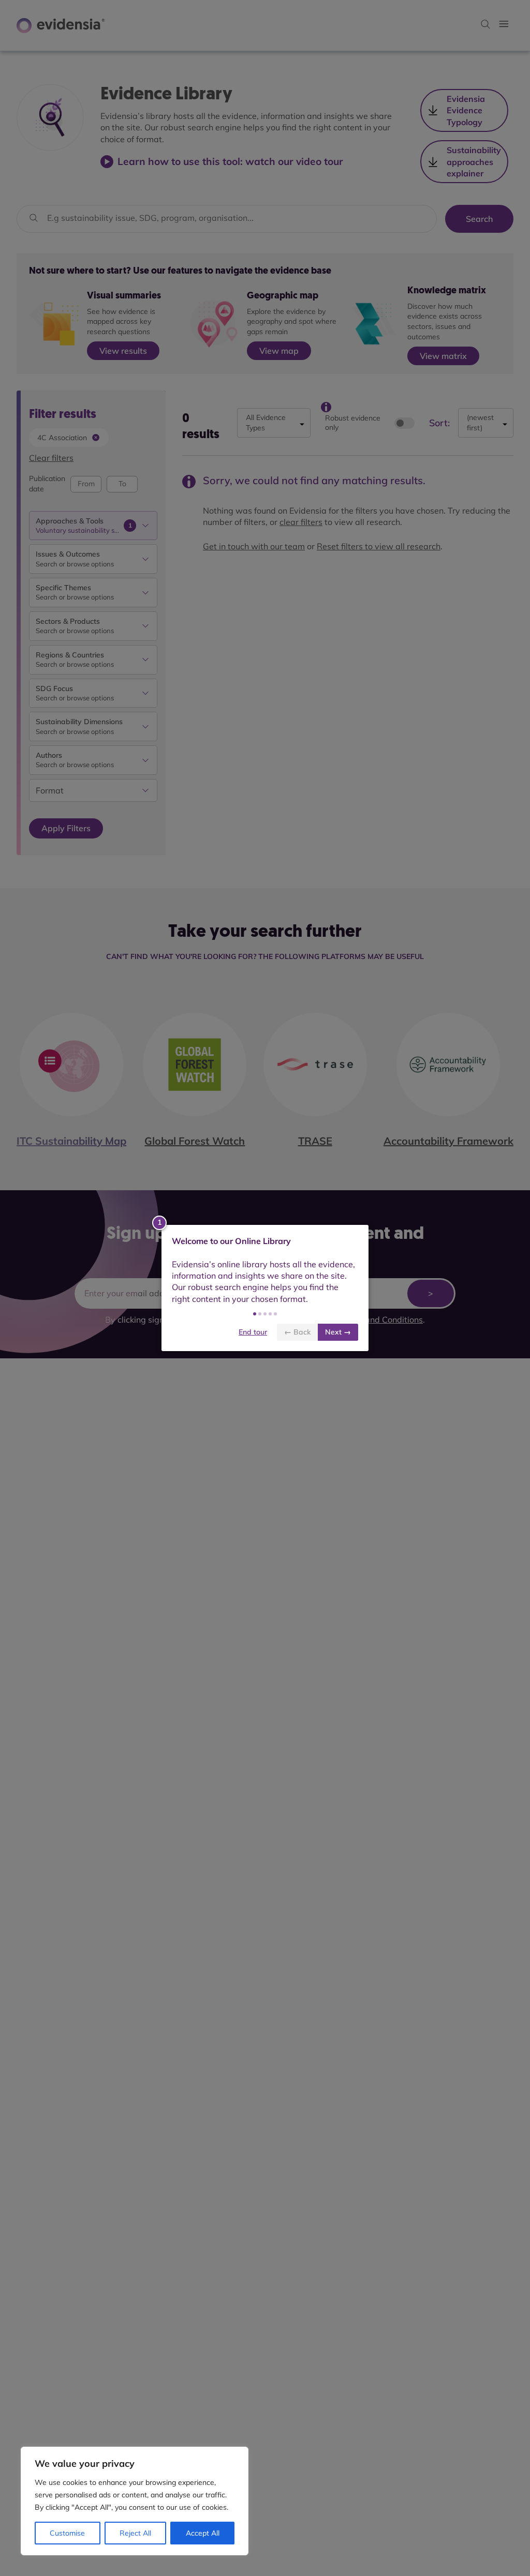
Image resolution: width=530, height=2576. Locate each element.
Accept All (203, 2533)
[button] (255, 1314)
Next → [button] (338, 1332)
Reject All (135, 2533)
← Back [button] (297, 1332)
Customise (67, 2533)
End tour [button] (253, 1332)
